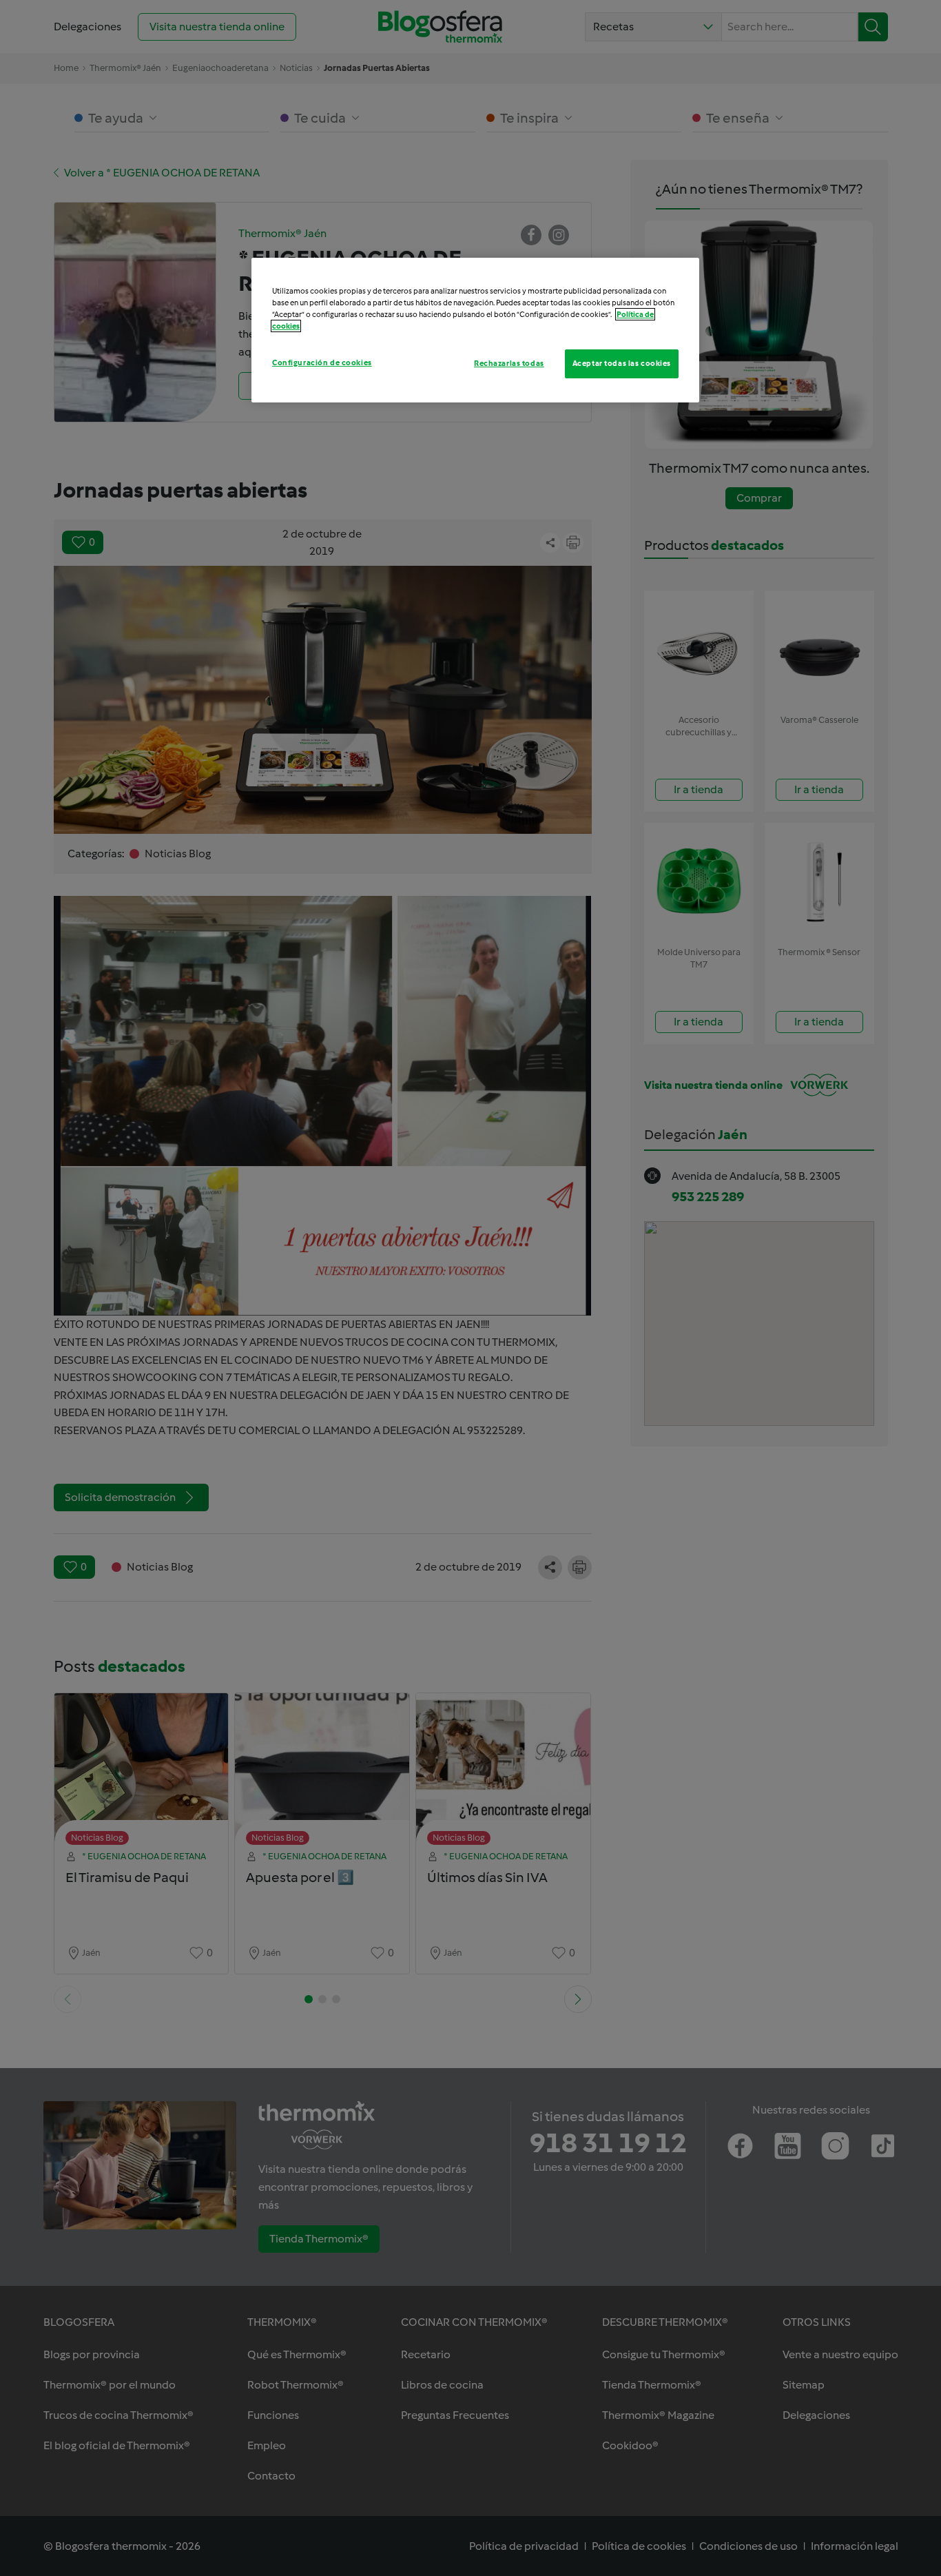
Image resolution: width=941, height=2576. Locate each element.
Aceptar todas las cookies (622, 363)
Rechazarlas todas (509, 363)
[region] (475, 330)
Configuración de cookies (322, 362)
